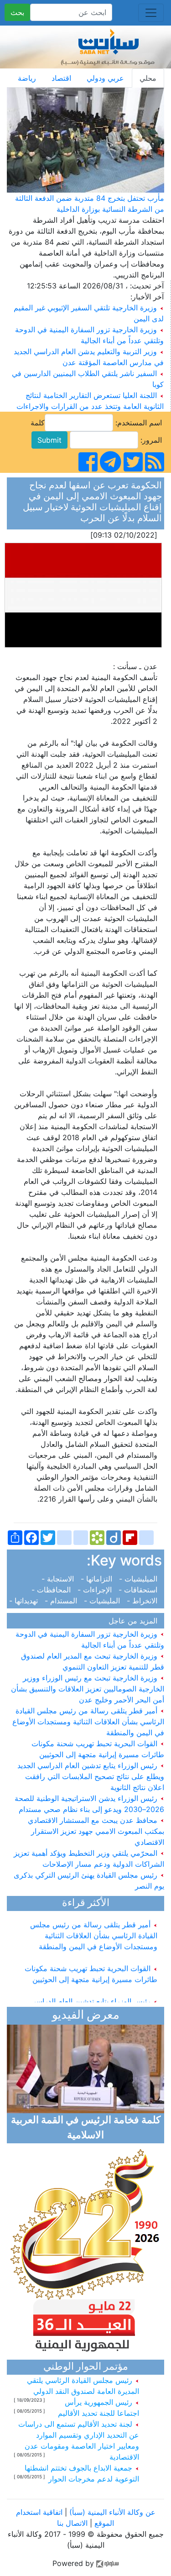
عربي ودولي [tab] (105, 78)
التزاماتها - (98, 1579)
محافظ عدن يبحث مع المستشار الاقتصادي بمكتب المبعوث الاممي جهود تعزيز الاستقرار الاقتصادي (96, 1831)
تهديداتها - (26, 1601)
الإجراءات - (96, 1590)
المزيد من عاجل (135, 1621)
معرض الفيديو (86, 2016)
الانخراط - (143, 1601)
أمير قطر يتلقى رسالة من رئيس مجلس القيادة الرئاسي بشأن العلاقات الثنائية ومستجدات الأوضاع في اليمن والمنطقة (88, 1722)
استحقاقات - (139, 1590)
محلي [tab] (148, 78)
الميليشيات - (139, 1579)
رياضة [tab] (27, 78)
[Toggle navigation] (151, 13)
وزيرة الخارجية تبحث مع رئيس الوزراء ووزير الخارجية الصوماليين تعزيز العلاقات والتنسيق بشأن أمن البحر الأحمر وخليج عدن (88, 1689)
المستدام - (62, 1601)
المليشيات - (103, 1601)
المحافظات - (53, 1590)
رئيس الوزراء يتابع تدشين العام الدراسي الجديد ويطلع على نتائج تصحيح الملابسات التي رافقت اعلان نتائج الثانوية (91, 1776)
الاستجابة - (60, 1579)
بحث (17, 12)
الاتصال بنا (72, 2523)
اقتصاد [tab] (61, 78)
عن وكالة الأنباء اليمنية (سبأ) (111, 2512)
